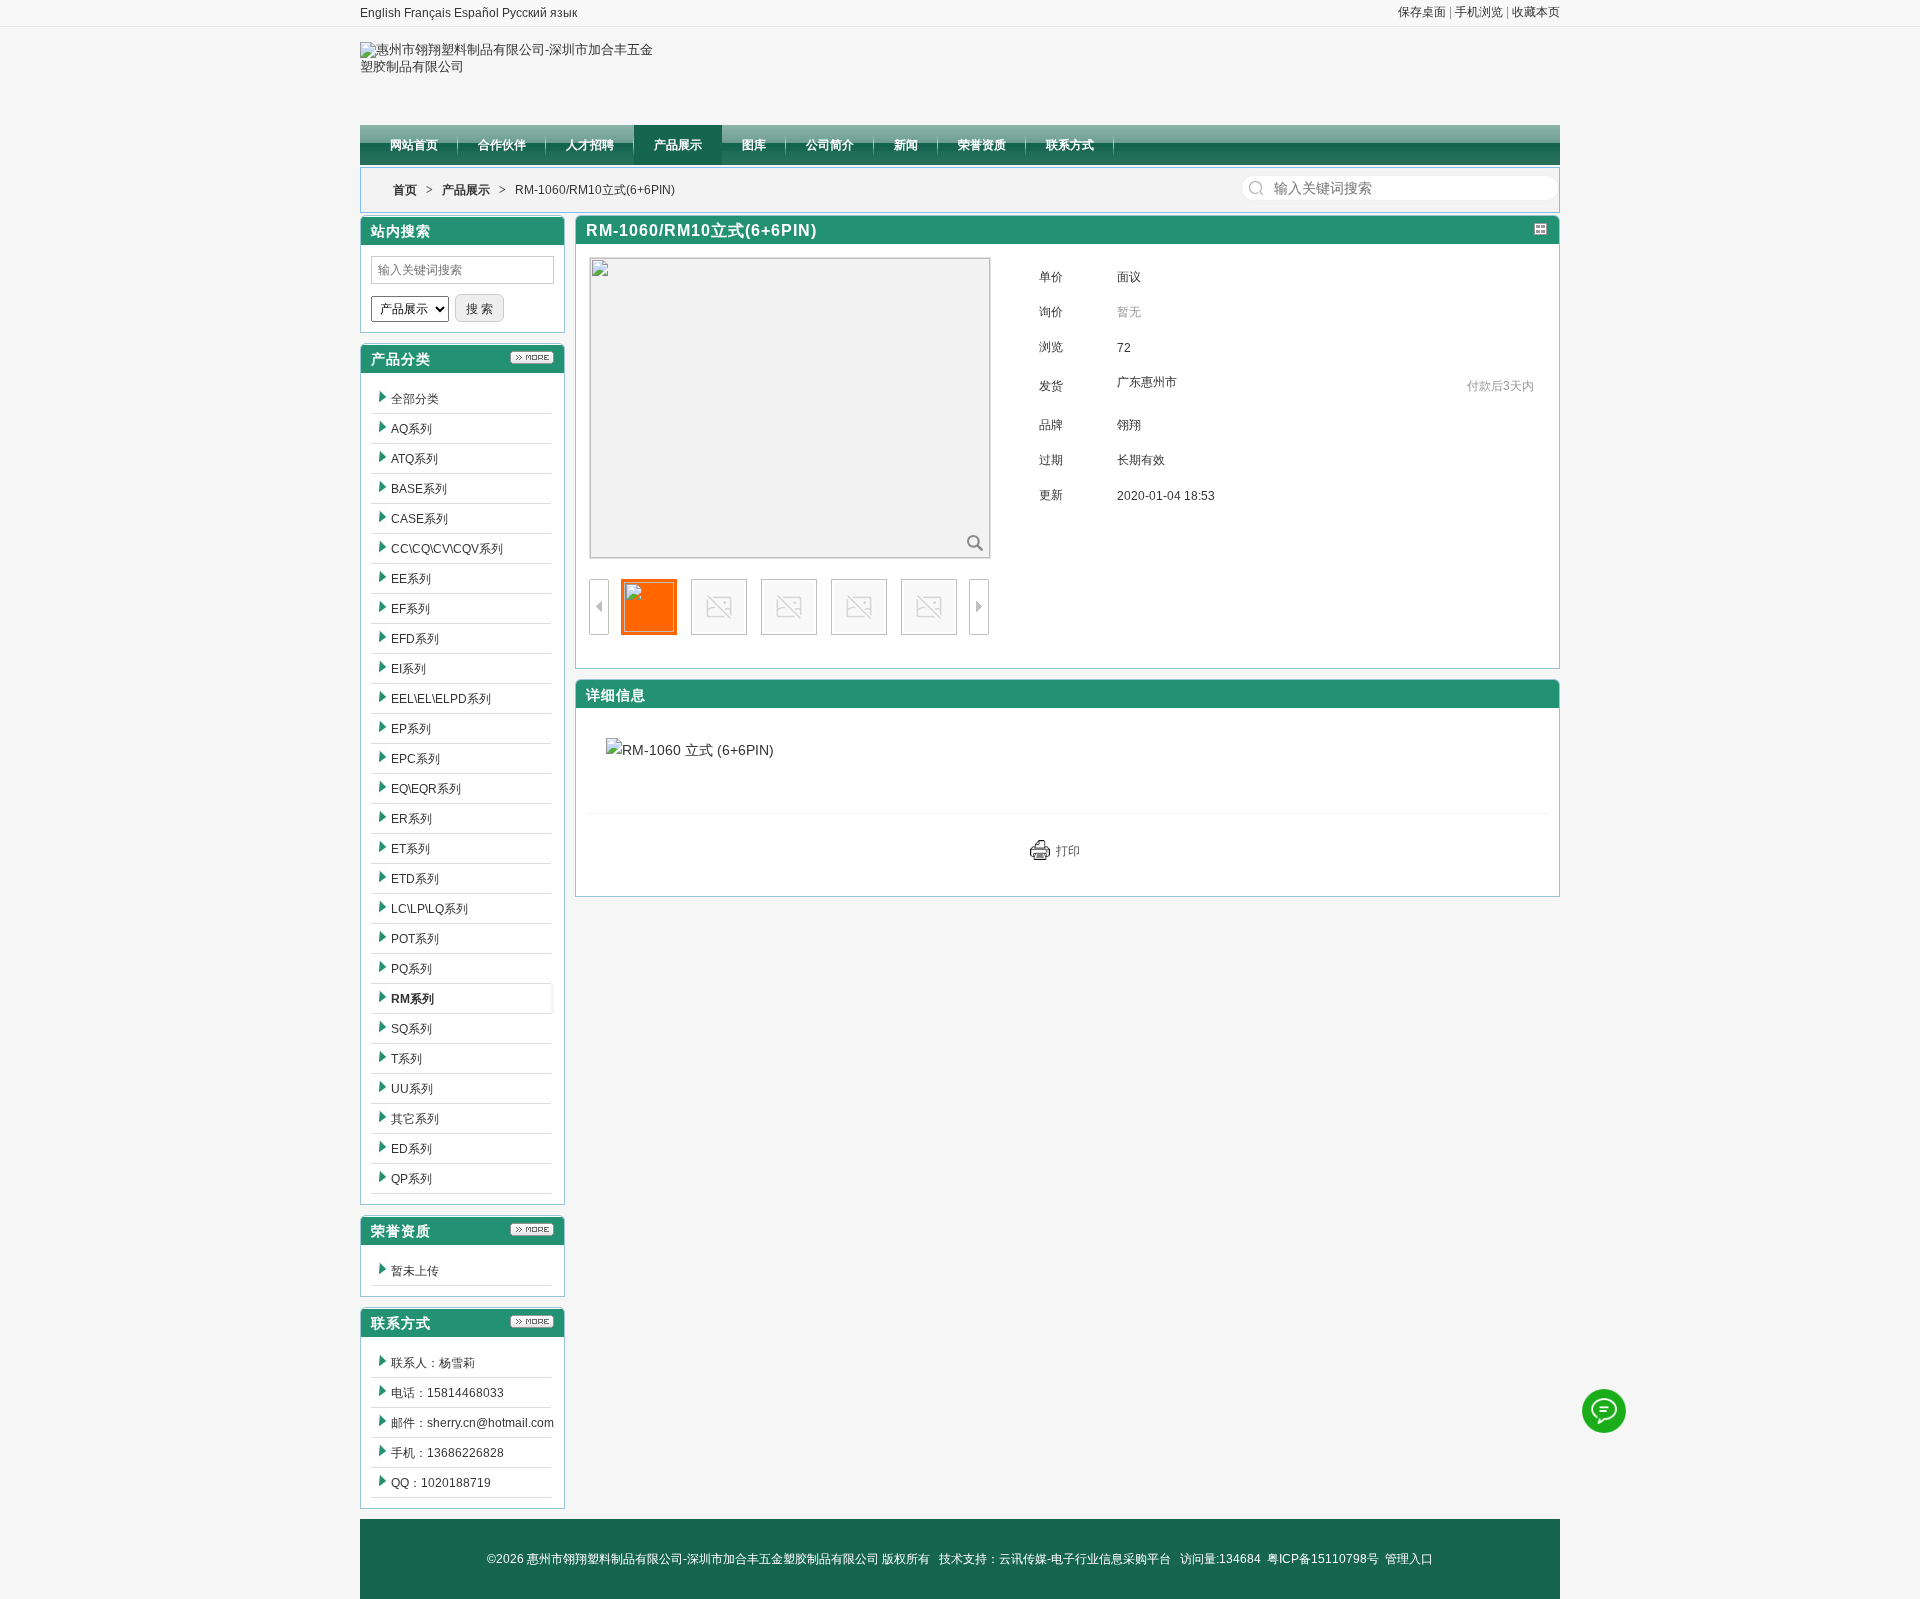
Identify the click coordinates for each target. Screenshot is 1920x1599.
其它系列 (415, 1119)
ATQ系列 (414, 459)
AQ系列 (411, 429)
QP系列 (411, 1179)
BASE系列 (419, 489)
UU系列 (412, 1089)
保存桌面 (1422, 12)
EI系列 (408, 669)
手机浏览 (1479, 12)
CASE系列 (419, 519)
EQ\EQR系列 (426, 789)
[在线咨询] (1604, 1411)
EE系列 (411, 579)
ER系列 (411, 819)
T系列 (406, 1059)
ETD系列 (415, 879)
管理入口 (1409, 1559)
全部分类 (415, 399)
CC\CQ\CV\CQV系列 (447, 549)
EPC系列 (415, 759)
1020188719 (456, 1483)
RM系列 (412, 999)
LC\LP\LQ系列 (429, 909)
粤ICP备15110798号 (1323, 1559)
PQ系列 (411, 969)
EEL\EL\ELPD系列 (441, 699)
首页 (405, 190)
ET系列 (410, 849)
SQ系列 (411, 1029)
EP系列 (411, 729)
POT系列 (415, 939)
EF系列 (410, 609)
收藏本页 (1536, 12)
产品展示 (466, 190)
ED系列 (411, 1149)
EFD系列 (415, 639)
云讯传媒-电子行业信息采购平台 (1085, 1559)
